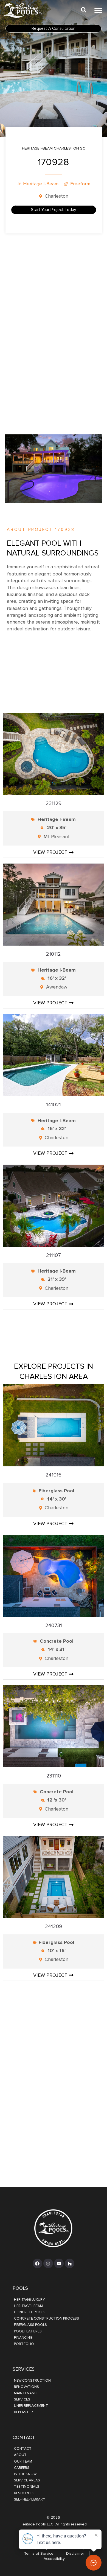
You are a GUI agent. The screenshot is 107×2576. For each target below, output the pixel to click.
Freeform (80, 184)
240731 (54, 1626)
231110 (54, 1776)
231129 (54, 804)
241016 (54, 1475)
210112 (54, 954)
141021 (54, 1105)
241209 (54, 1927)
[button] (98, 10)
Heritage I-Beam (41, 184)
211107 (54, 1255)
